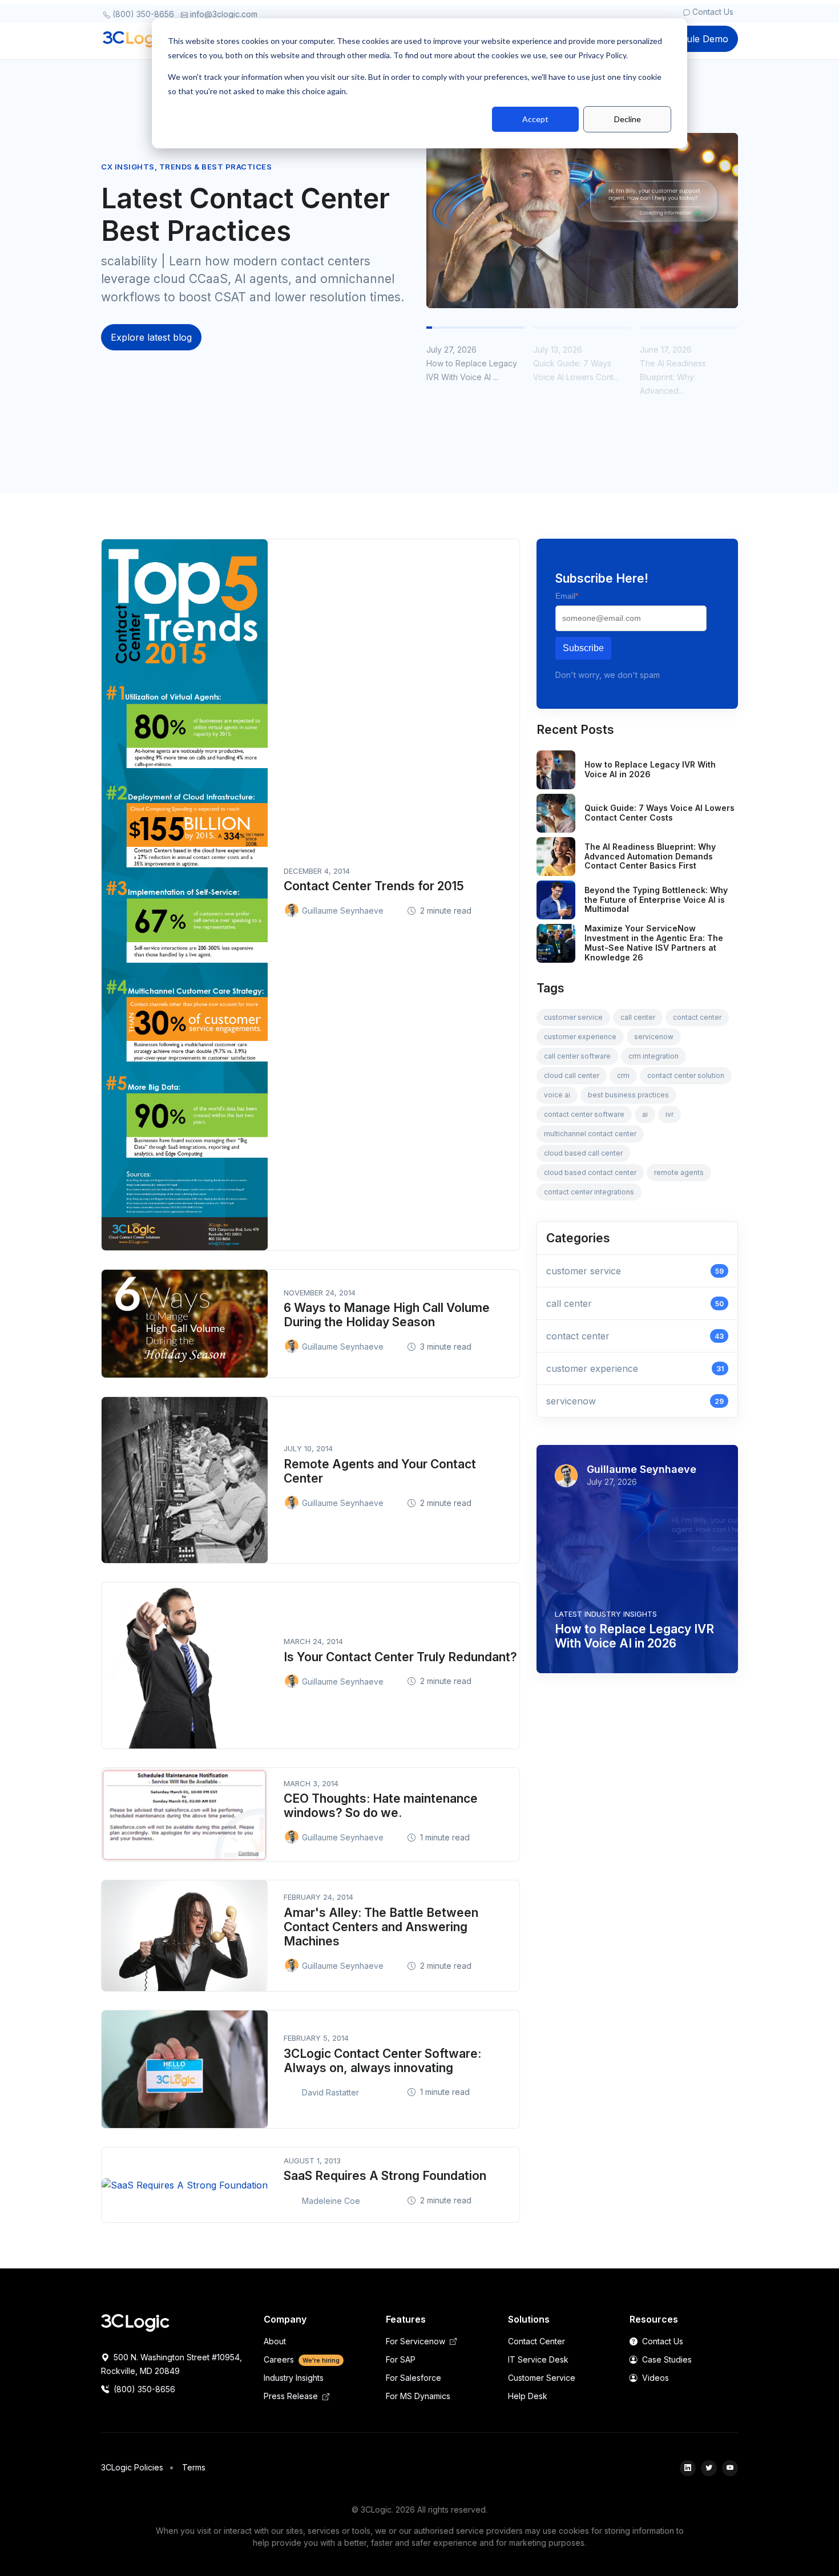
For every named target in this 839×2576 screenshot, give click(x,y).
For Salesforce (414, 2378)
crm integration (654, 1056)
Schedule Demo (694, 39)
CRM (623, 1075)
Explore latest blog (151, 337)
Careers (302, 2359)
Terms (194, 2467)
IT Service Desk (538, 2359)
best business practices (628, 1095)
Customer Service (542, 2378)
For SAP (401, 2359)
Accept (535, 119)
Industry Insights (294, 2378)
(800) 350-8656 (142, 14)
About (275, 2341)
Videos (654, 2378)
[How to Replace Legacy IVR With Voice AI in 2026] (582, 220)
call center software (577, 1056)
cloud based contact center (590, 1172)
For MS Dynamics (418, 2396)
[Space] (135, 2322)
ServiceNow (654, 1037)
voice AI (557, 1095)
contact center (697, 1017)
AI (645, 1114)
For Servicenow (417, 2341)
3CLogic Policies (132, 2467)
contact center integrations (589, 1192)
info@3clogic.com (223, 14)
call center (638, 1017)
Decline (628, 119)
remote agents (679, 1172)
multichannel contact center (590, 1134)
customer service (573, 1017)
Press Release (292, 2396)
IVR (669, 1114)
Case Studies (666, 2359)
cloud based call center (583, 1153)
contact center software (584, 1114)
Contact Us (712, 12)
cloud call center (572, 1075)
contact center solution (686, 1075)
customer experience (580, 1037)
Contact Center (537, 2341)
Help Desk (528, 2396)
